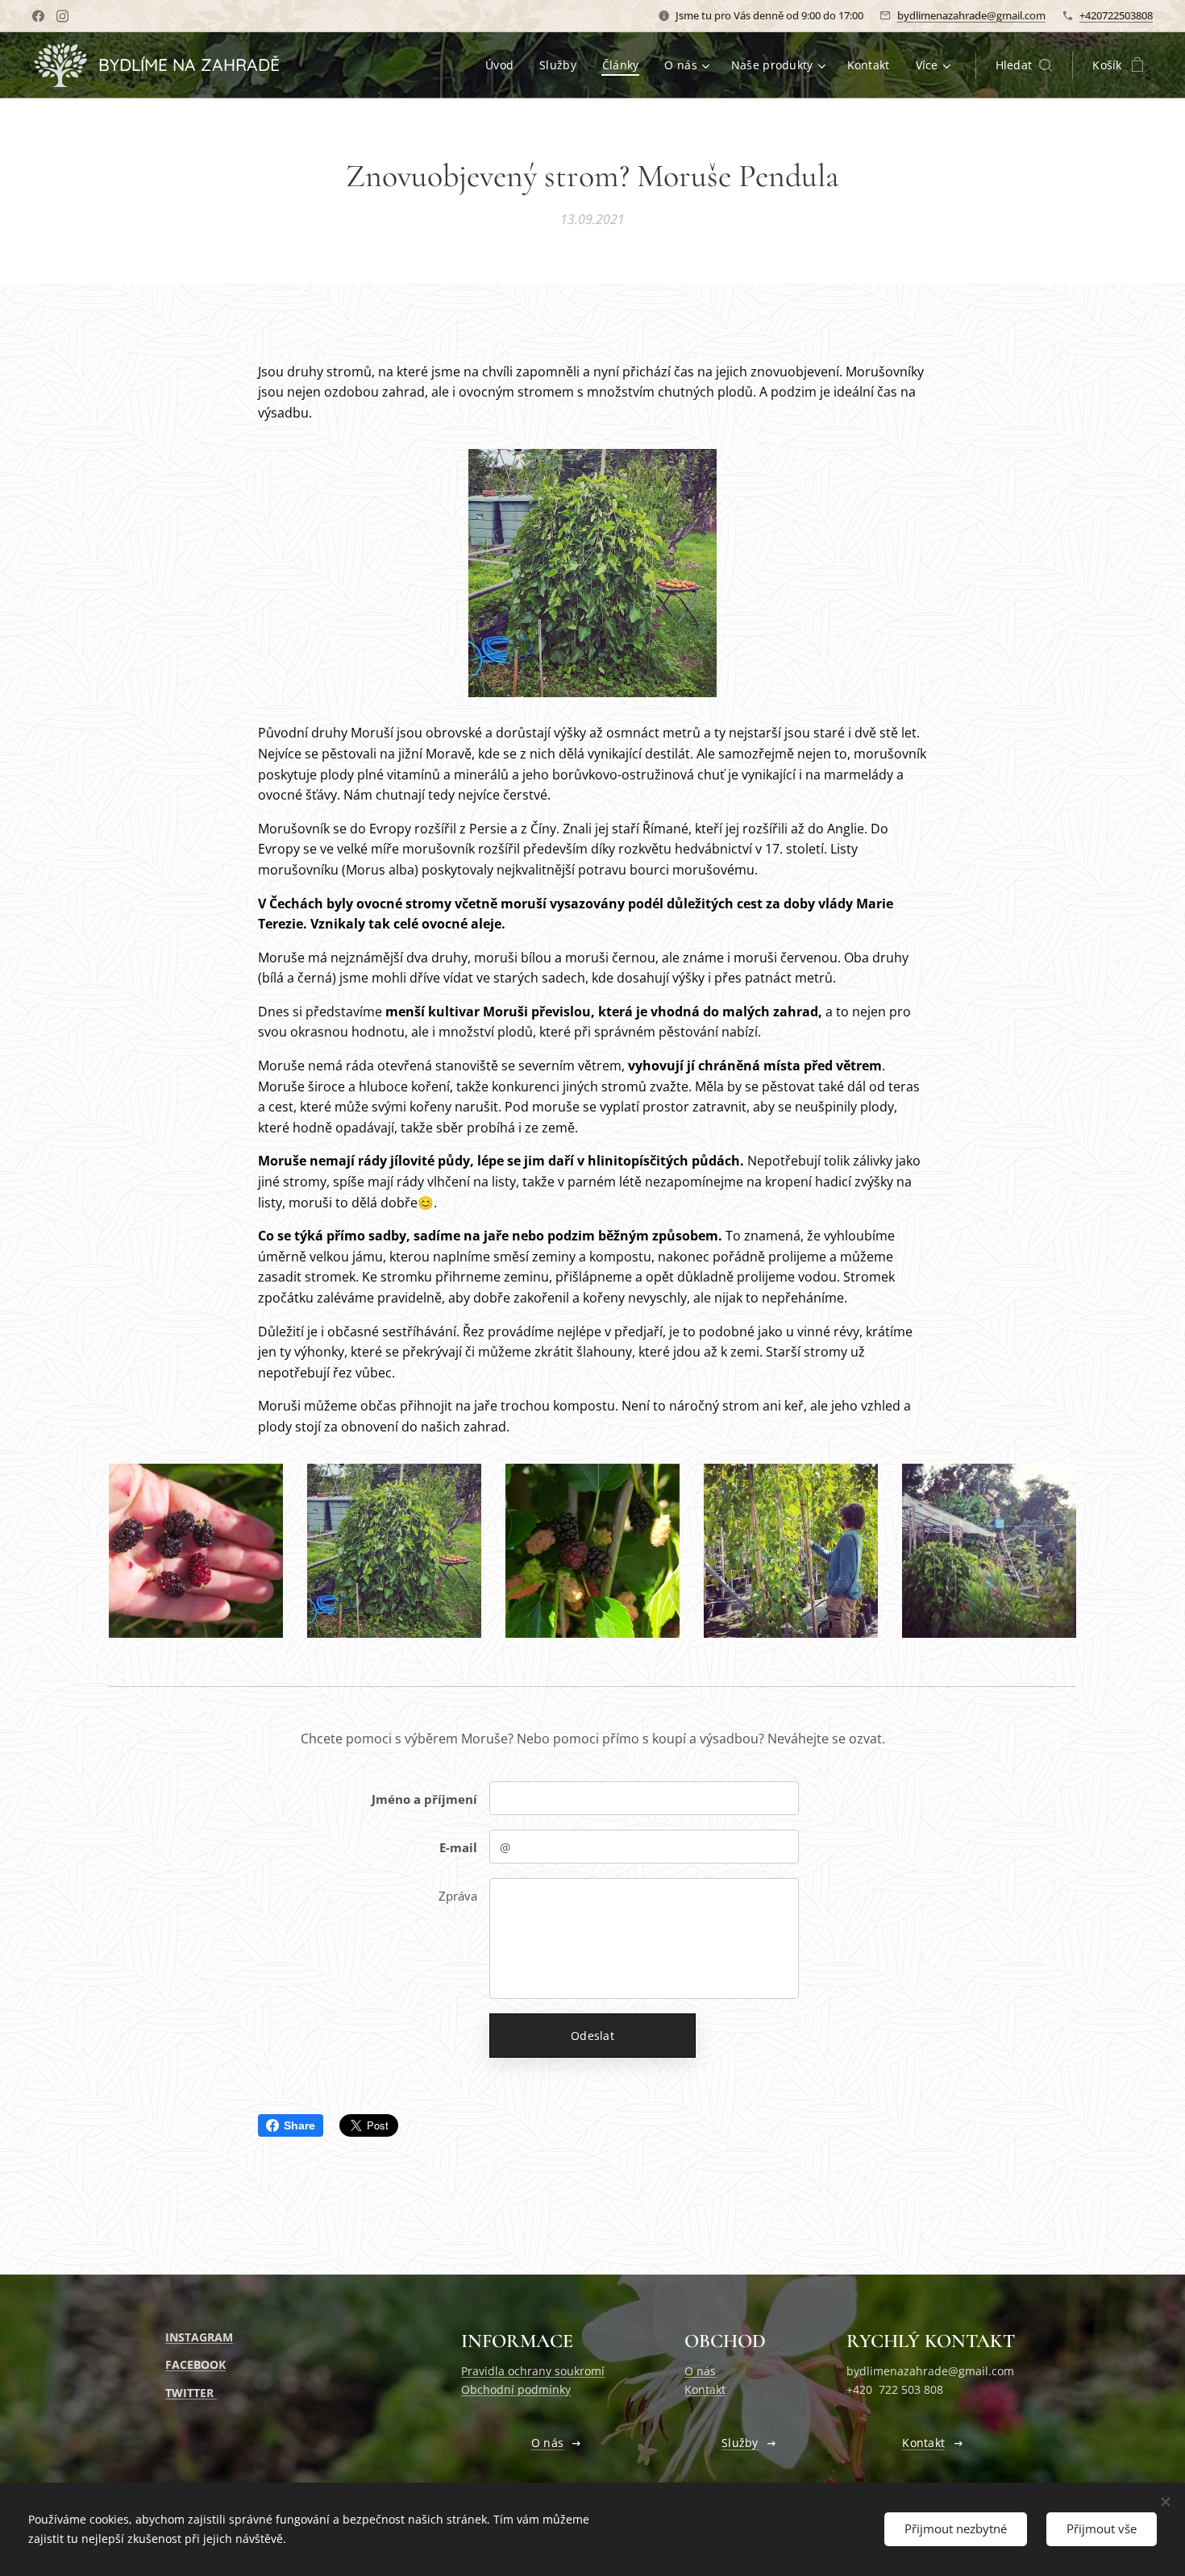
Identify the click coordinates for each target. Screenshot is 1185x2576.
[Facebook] (38, 16)
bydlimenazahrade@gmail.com (971, 15)
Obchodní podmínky (516, 2389)
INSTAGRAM (199, 2337)
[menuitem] (504, 65)
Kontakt (705, 2389)
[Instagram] (62, 16)
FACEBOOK (195, 2364)
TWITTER (191, 2393)
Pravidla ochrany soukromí (533, 2371)
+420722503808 (1116, 15)
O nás (700, 2371)
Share (299, 2125)
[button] (1024, 65)
